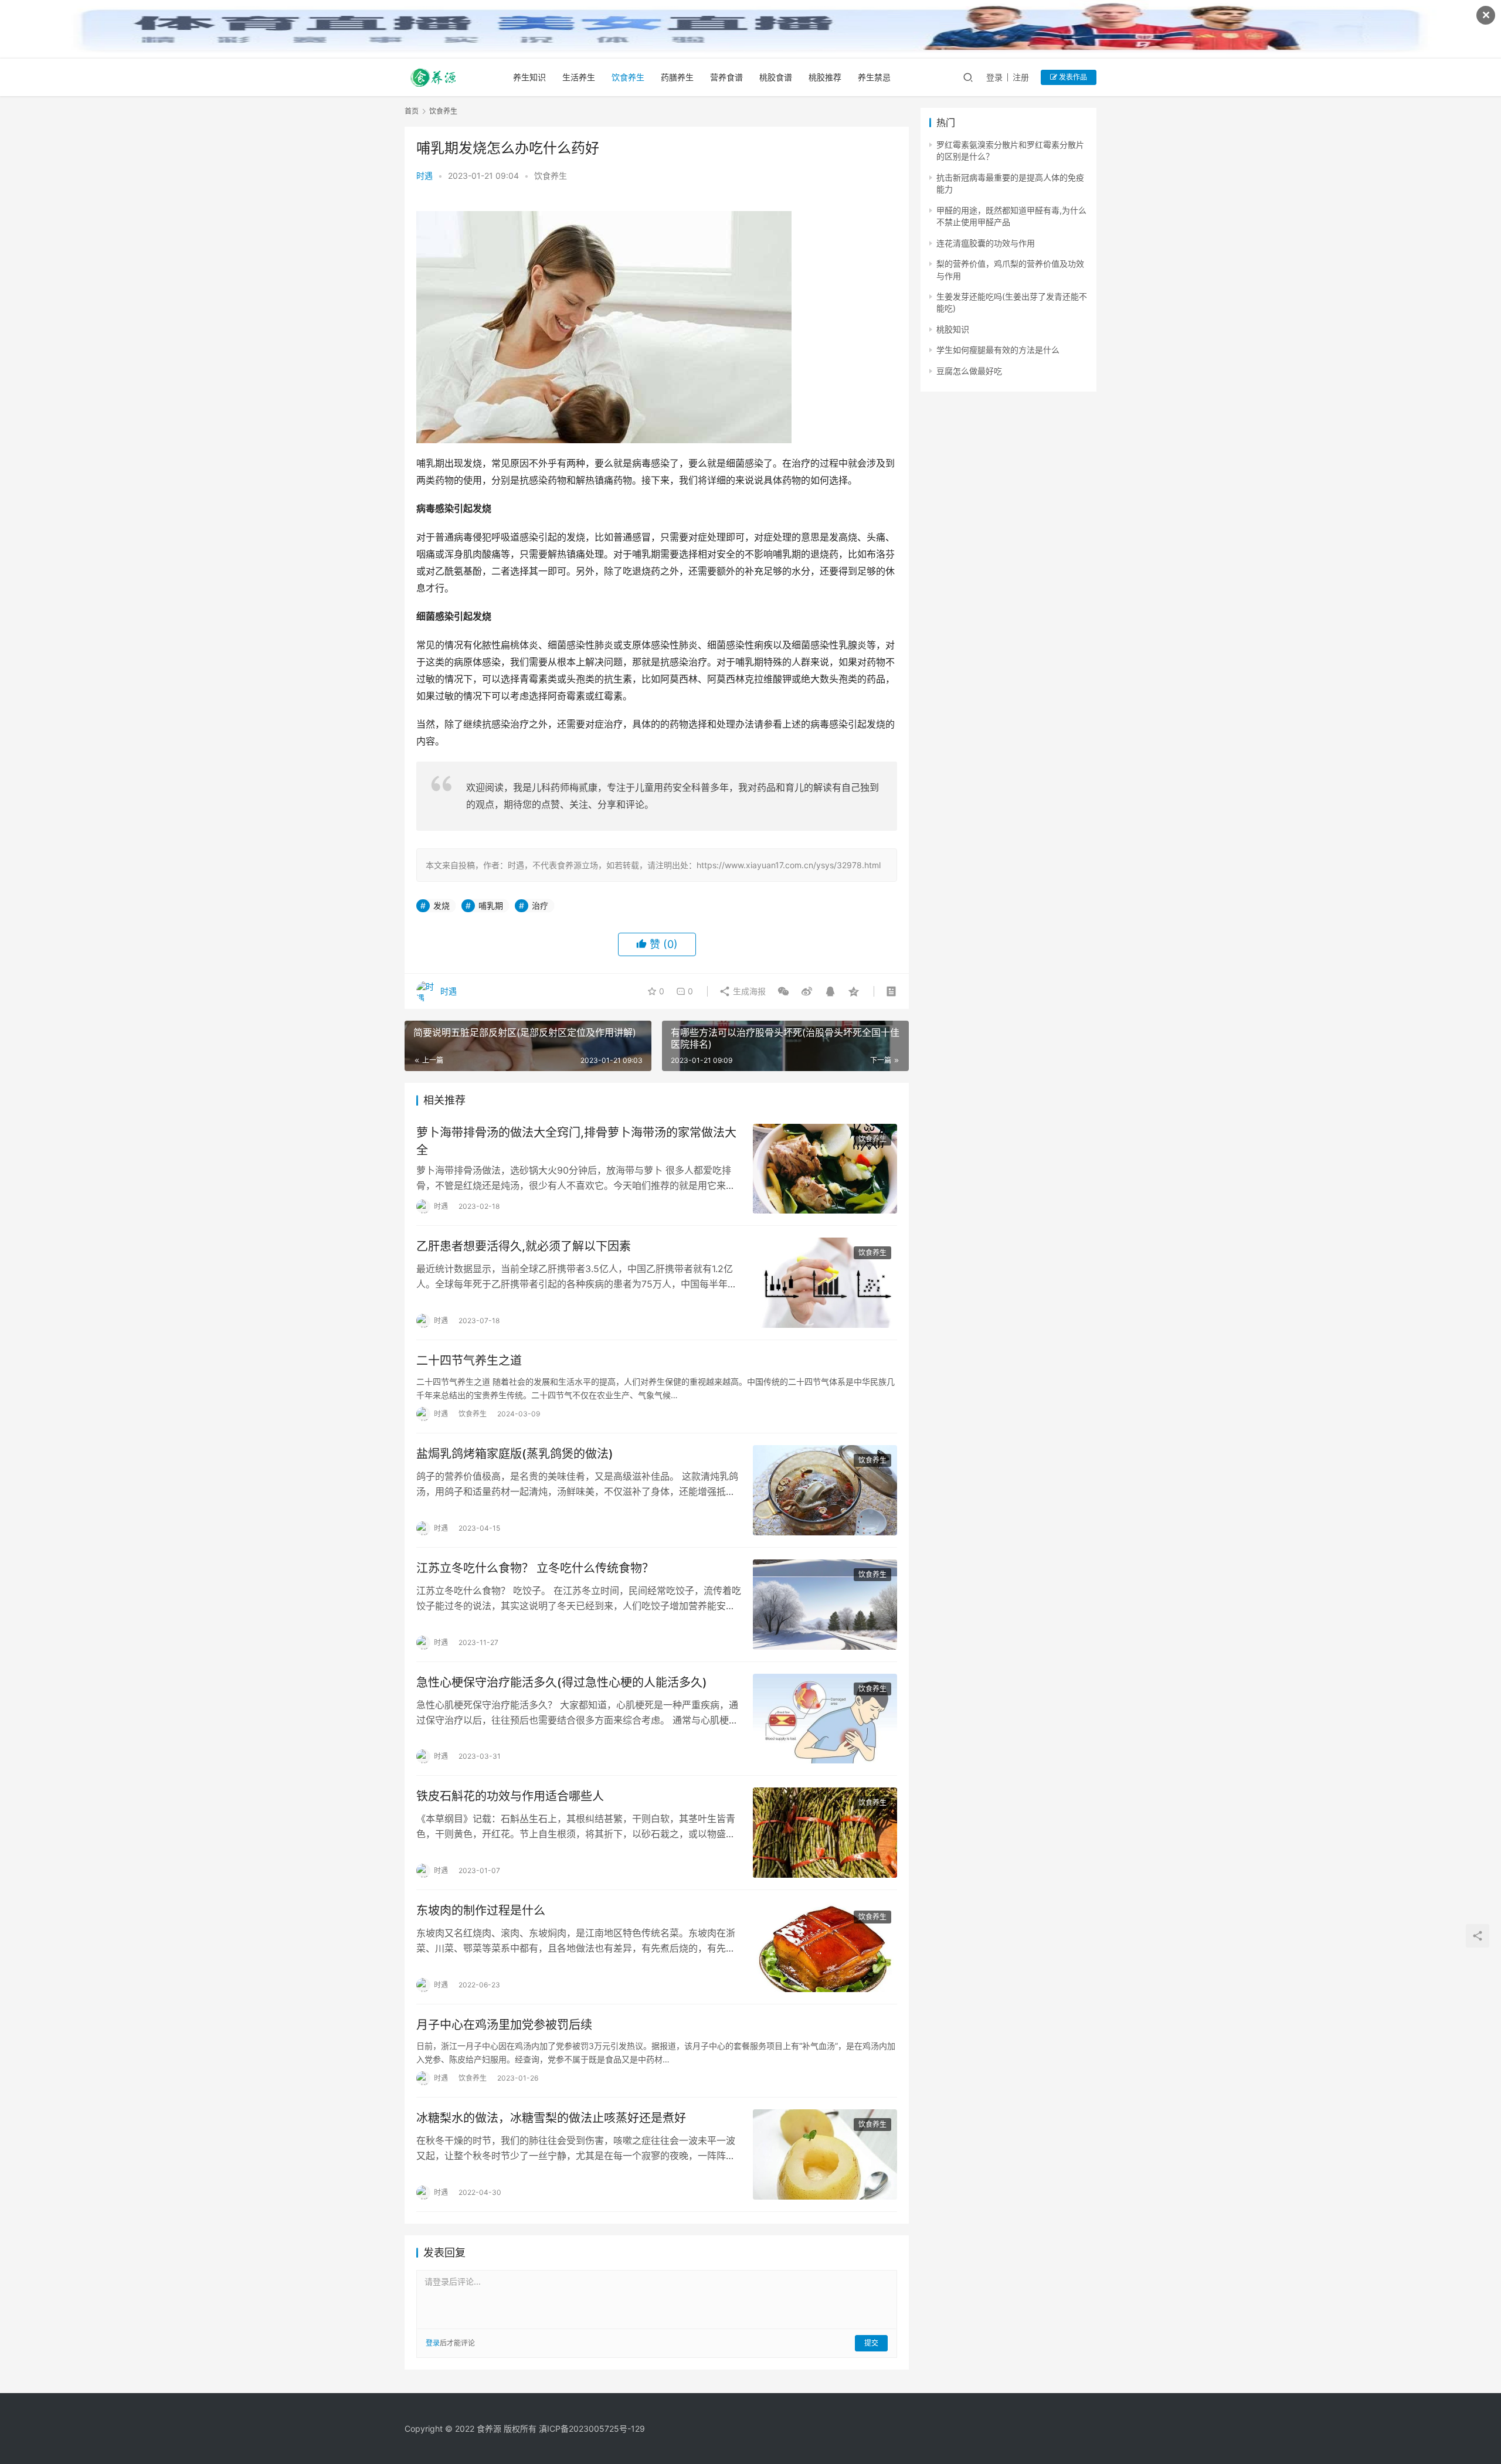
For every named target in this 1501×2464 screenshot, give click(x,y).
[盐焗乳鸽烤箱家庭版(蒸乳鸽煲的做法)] (825, 1490)
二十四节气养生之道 (469, 1361)
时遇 (425, 176)
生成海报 (748, 991)
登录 (994, 77)
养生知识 (529, 77)
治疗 (540, 905)
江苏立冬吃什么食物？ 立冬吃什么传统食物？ (535, 1568)
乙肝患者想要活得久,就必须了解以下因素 (524, 1246)
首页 (412, 111)
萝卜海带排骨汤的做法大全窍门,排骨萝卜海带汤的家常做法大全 (576, 1141)
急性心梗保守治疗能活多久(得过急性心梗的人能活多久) (562, 1683)
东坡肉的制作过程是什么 (481, 1911)
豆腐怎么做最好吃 (969, 371)
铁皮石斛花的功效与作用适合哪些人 (510, 1796)
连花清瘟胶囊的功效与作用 (986, 243)
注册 (1021, 77)
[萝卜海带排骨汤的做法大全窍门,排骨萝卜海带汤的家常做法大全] (825, 1169)
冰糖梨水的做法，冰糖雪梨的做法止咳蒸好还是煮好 (551, 2118)
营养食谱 (726, 77)
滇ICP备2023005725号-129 (592, 2429)
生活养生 (579, 77)
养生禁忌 (874, 77)
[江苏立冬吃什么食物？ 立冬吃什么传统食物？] (825, 1605)
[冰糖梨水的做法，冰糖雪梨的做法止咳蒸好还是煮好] (825, 2154)
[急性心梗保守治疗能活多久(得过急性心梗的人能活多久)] (825, 1719)
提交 (871, 2343)
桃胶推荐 (825, 77)
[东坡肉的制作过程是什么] (825, 1947)
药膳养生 (677, 77)
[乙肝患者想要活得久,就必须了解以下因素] (825, 1283)
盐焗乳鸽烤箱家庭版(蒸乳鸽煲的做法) (515, 1454)
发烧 (442, 905)
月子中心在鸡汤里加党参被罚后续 (504, 2025)
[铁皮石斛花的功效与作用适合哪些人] (825, 1833)
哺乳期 (491, 905)
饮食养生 (628, 77)
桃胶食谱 (776, 77)
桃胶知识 (953, 329)
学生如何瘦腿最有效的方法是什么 (998, 350)
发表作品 (1072, 77)
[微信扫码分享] (783, 991)
